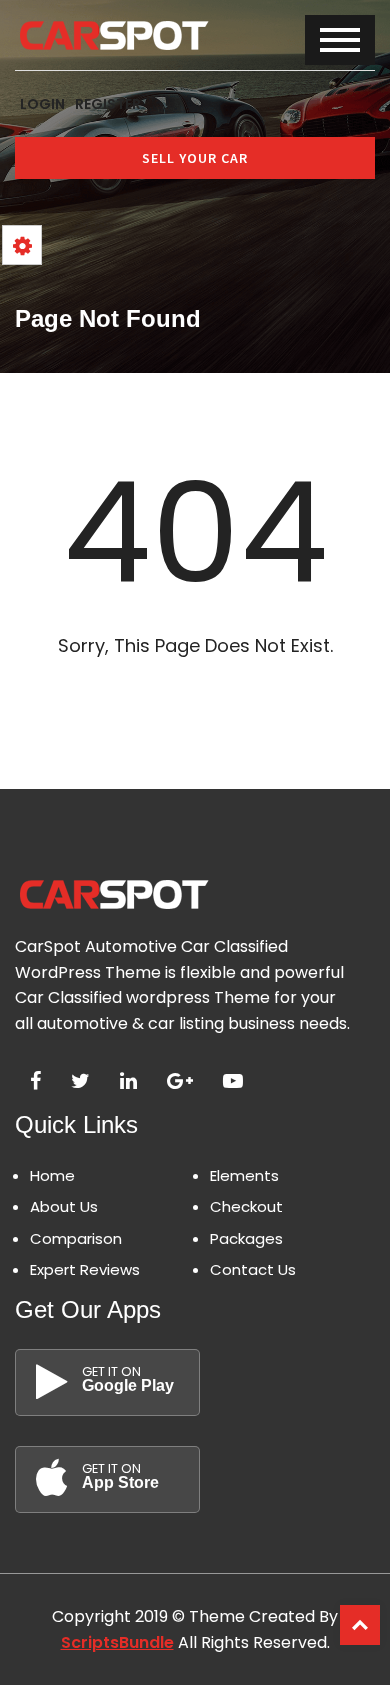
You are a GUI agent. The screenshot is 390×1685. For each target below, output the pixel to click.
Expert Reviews (85, 1269)
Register (108, 104)
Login (42, 104)
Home (52, 1175)
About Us (64, 1206)
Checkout (246, 1206)
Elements (244, 1175)
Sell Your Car (195, 158)
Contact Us (253, 1269)
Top (360, 1625)
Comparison (76, 1238)
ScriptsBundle (117, 1642)
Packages (246, 1238)
